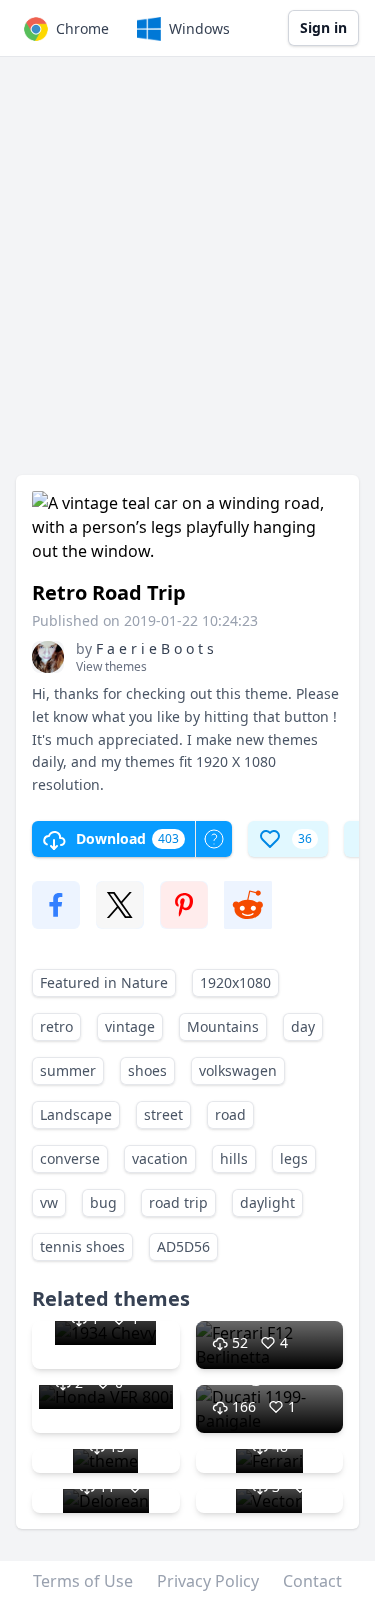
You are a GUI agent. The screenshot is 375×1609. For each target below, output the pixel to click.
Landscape (76, 1114)
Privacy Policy (208, 1581)
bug (103, 1202)
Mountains (223, 1026)
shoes (147, 1070)
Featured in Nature (104, 982)
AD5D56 (183, 1246)
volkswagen (238, 1070)
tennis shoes (82, 1246)
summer (68, 1070)
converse (70, 1158)
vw (49, 1202)
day (303, 1026)
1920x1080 (235, 982)
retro (56, 1026)
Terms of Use (83, 1581)
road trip (178, 1202)
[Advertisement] (187, 275)
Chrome (82, 28)
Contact (312, 1581)
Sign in (323, 27)
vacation (160, 1158)
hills (234, 1158)
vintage (130, 1026)
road (230, 1114)
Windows (199, 28)
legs (294, 1158)
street (163, 1114)
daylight (267, 1202)
